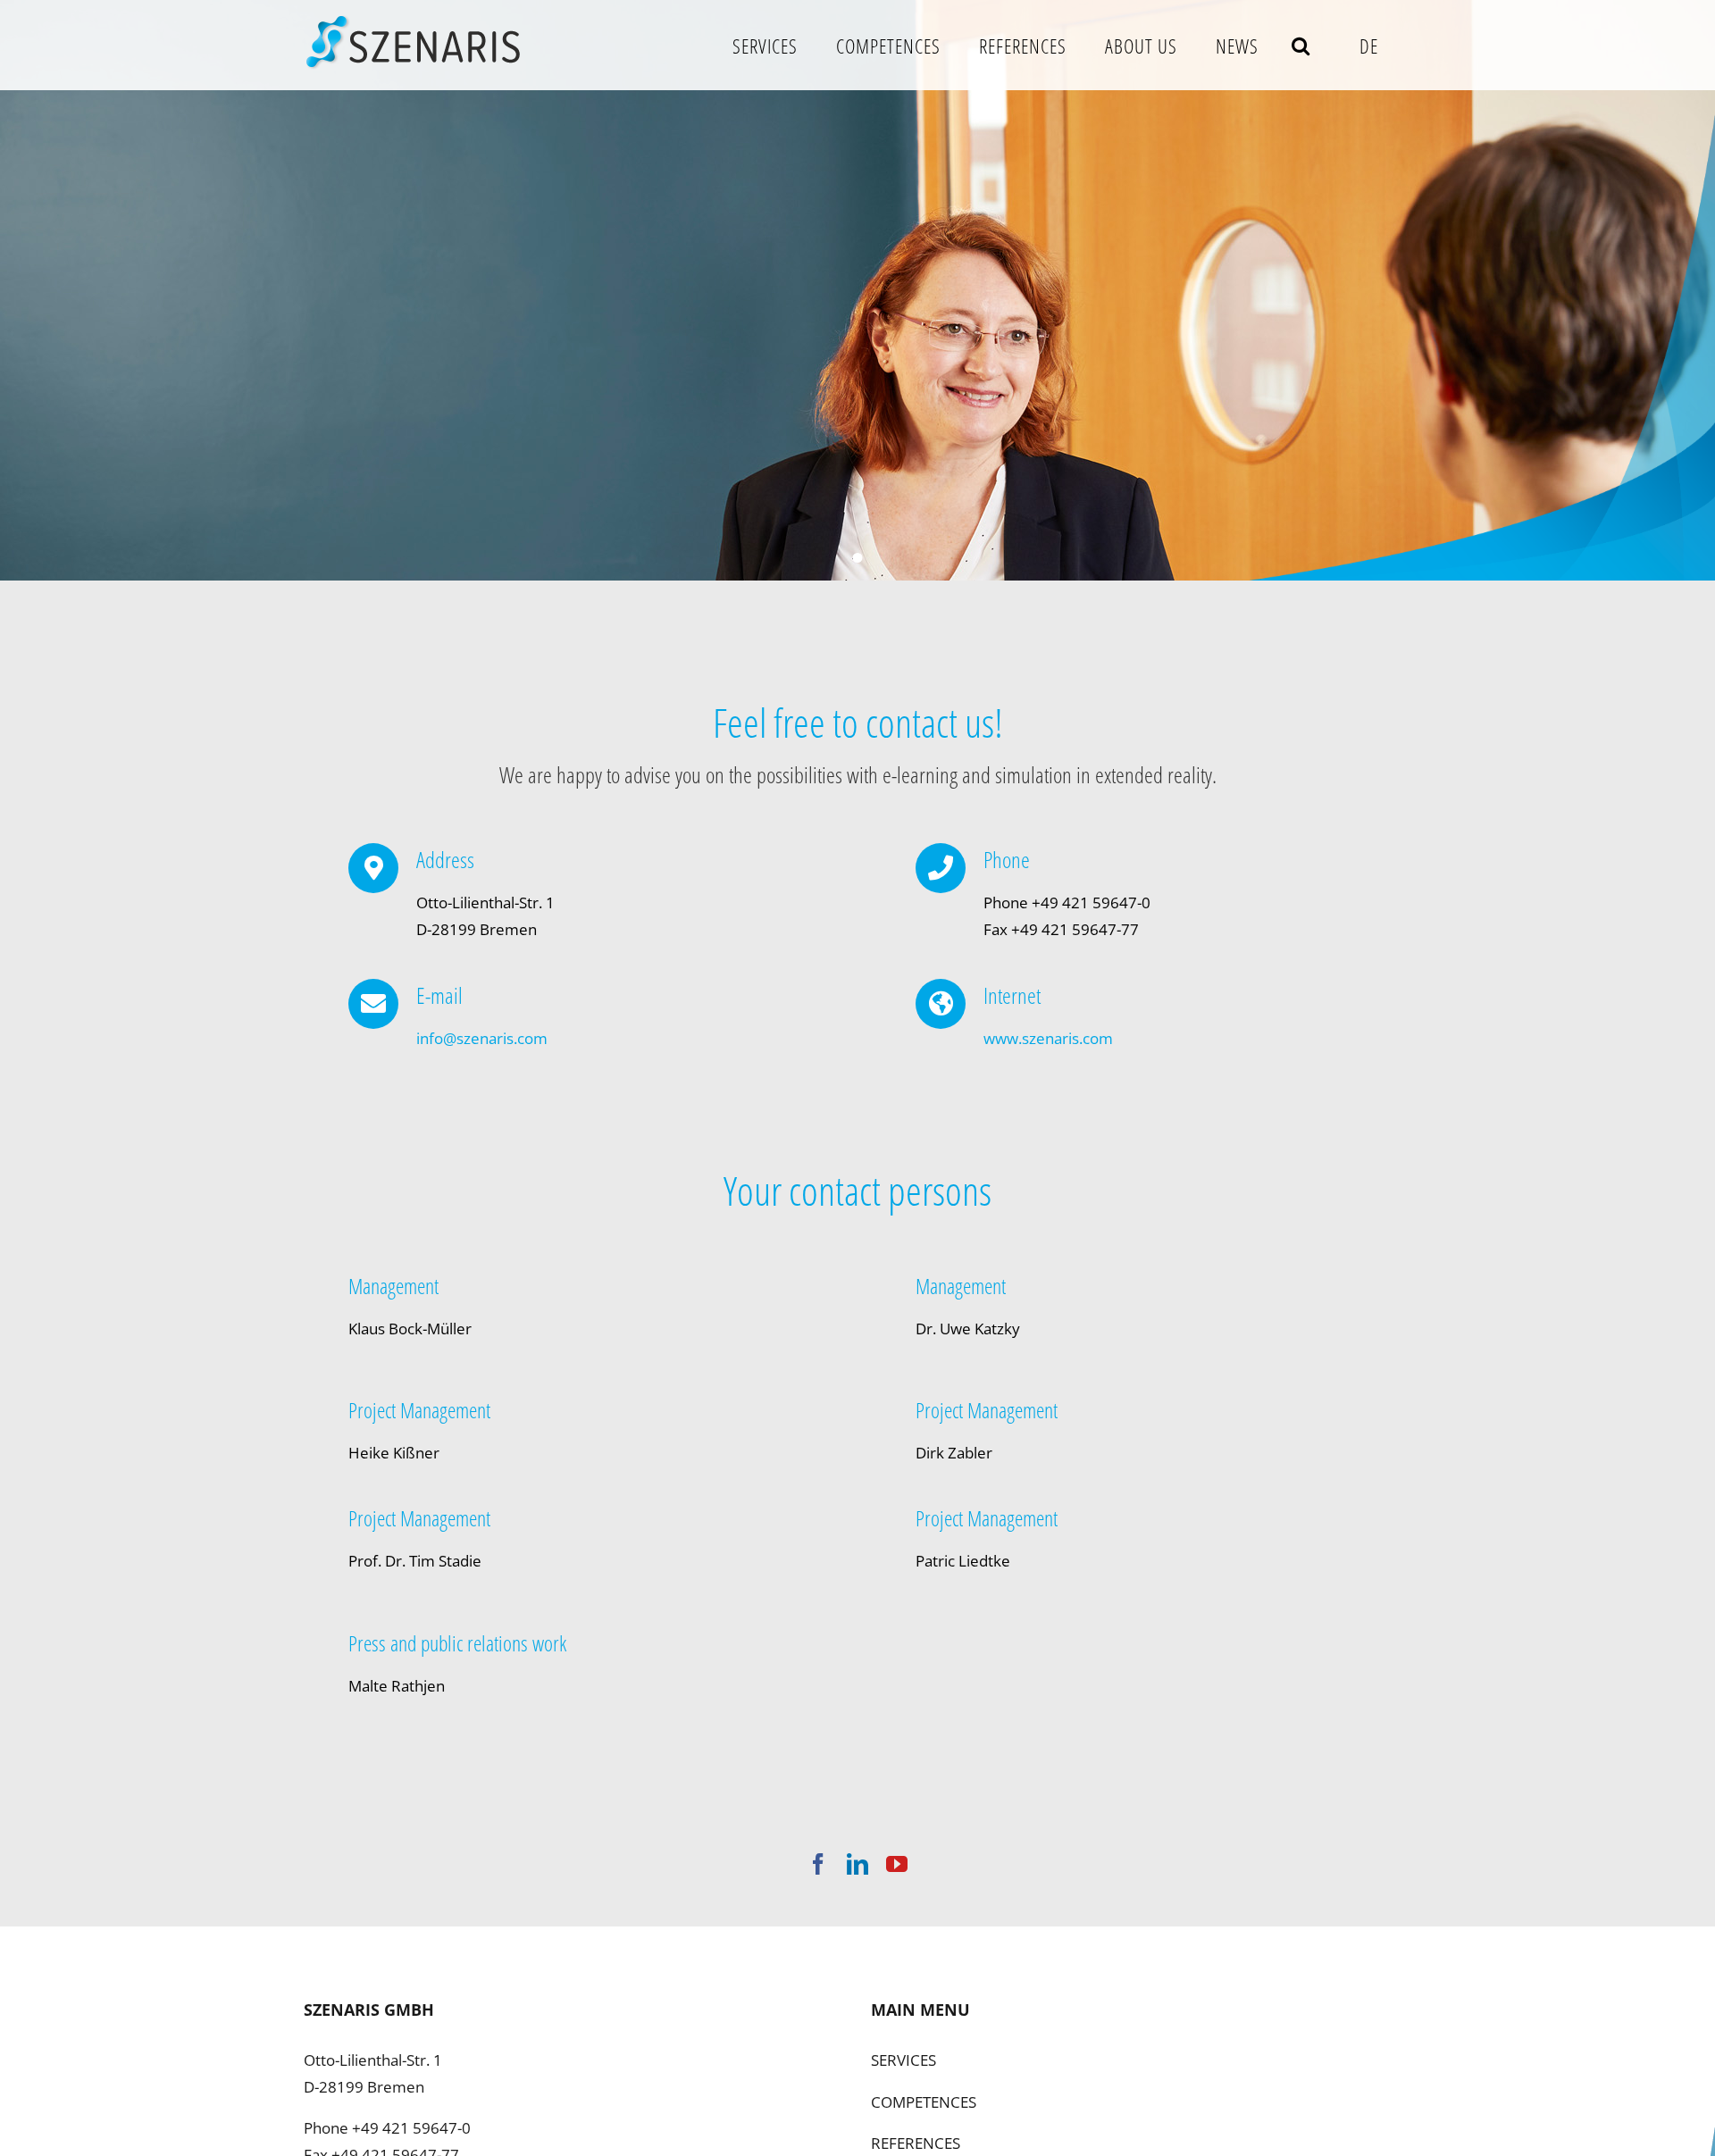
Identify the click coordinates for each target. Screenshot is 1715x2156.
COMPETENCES (924, 2102)
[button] (1301, 45)
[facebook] (818, 1864)
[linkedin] (857, 1864)
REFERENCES (916, 2143)
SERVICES (904, 2060)
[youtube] (897, 1864)
